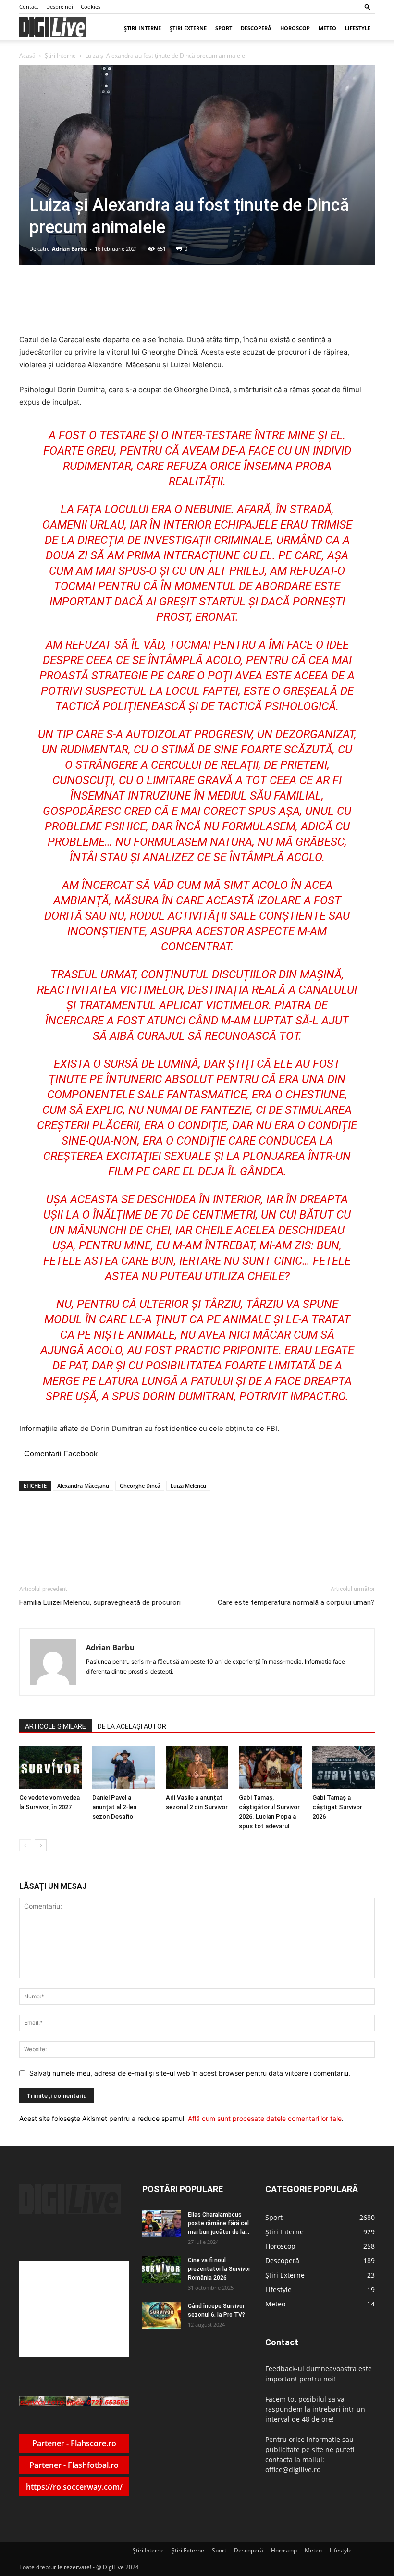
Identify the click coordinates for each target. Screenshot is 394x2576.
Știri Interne (142, 28)
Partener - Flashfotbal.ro (74, 2465)
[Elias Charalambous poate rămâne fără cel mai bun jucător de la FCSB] (161, 2224)
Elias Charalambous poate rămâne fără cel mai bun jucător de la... (219, 2223)
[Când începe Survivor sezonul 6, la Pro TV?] (161, 2315)
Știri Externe (188, 28)
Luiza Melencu (188, 1485)
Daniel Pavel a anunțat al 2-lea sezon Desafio (114, 1807)
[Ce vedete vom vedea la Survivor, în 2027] (50, 1768)
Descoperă (256, 28)
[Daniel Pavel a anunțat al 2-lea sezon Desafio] (123, 1768)
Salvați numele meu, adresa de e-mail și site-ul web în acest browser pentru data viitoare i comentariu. (190, 2073)
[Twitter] (113, 1544)
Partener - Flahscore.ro (74, 2443)
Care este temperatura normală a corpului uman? (296, 1602)
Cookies (91, 6)
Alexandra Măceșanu (83, 1485)
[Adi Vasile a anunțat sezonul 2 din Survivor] (197, 1768)
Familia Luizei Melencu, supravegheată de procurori (100, 1602)
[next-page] (41, 1845)
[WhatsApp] (135, 1544)
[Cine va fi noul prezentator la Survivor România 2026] (161, 2269)
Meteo (327, 28)
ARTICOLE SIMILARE (55, 1726)
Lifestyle (358, 28)
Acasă (27, 55)
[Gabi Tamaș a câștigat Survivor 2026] (344, 1768)
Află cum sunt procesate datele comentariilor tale (265, 2118)
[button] (368, 6)
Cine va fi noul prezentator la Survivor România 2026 (219, 2269)
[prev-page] (25, 1845)
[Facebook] (91, 1544)
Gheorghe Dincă (140, 1485)
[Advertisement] (74, 2309)
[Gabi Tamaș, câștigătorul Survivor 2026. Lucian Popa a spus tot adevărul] (270, 1768)
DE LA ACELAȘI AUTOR (132, 1726)
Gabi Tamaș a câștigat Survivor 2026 (337, 1807)
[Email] (157, 1544)
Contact (29, 6)
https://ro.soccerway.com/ (74, 2487)
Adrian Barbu (69, 249)
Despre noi (60, 6)
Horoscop (295, 28)
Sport (224, 28)
